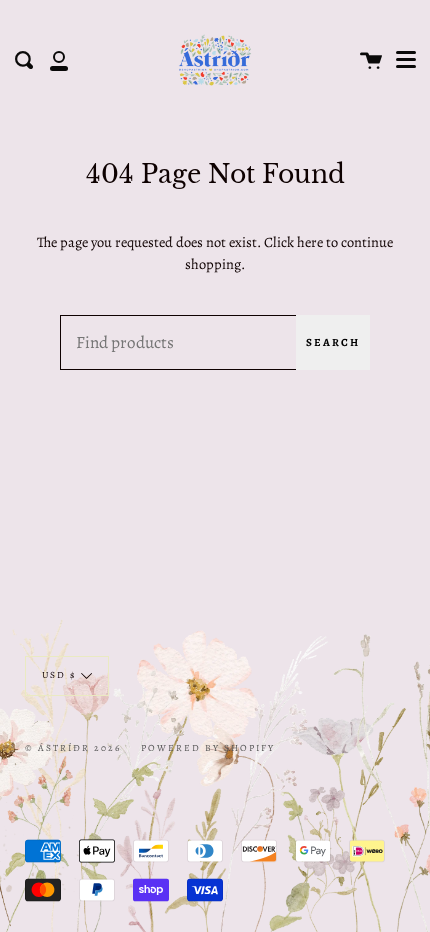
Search (333, 342)
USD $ (59, 674)
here (310, 242)
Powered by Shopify (208, 747)
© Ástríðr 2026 (73, 747)
